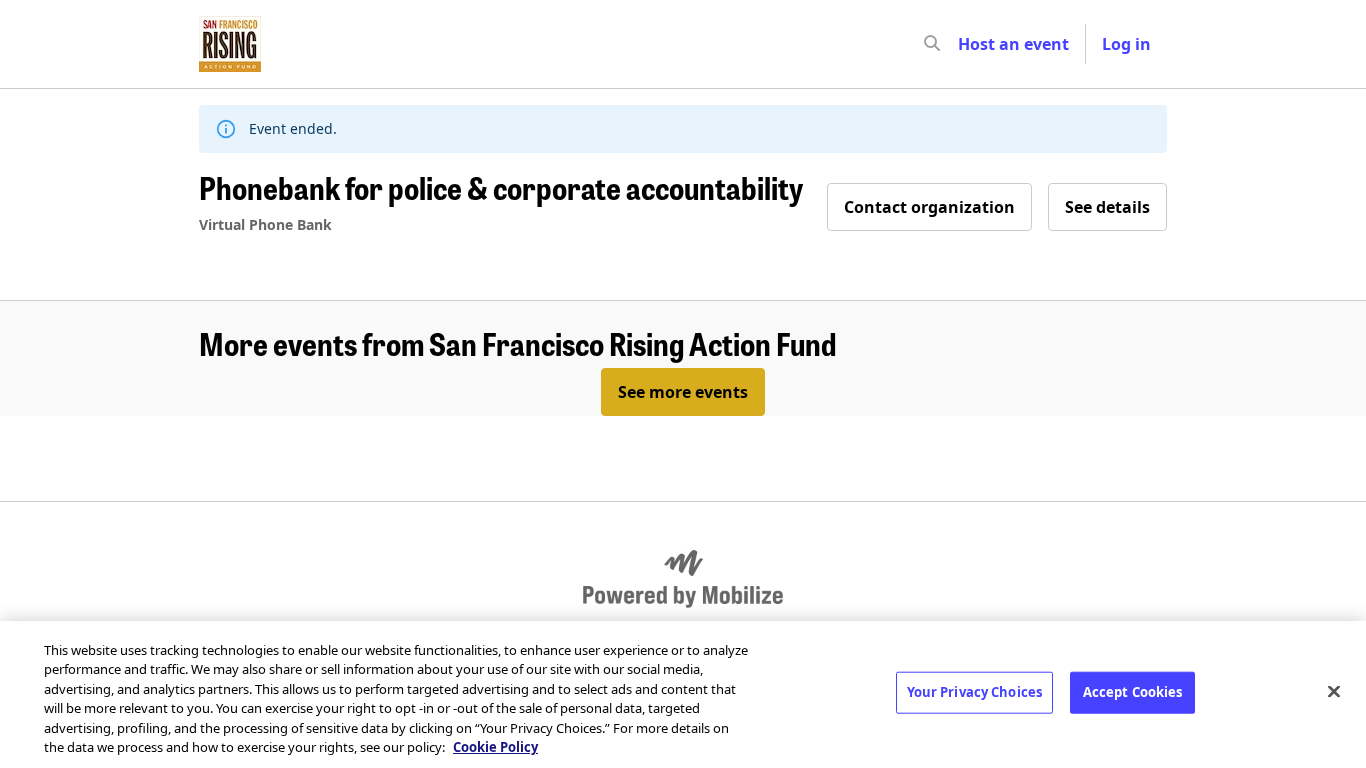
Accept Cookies (1133, 692)
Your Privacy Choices (975, 692)
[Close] (1334, 692)
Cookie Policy (495, 747)
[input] (968, 44)
